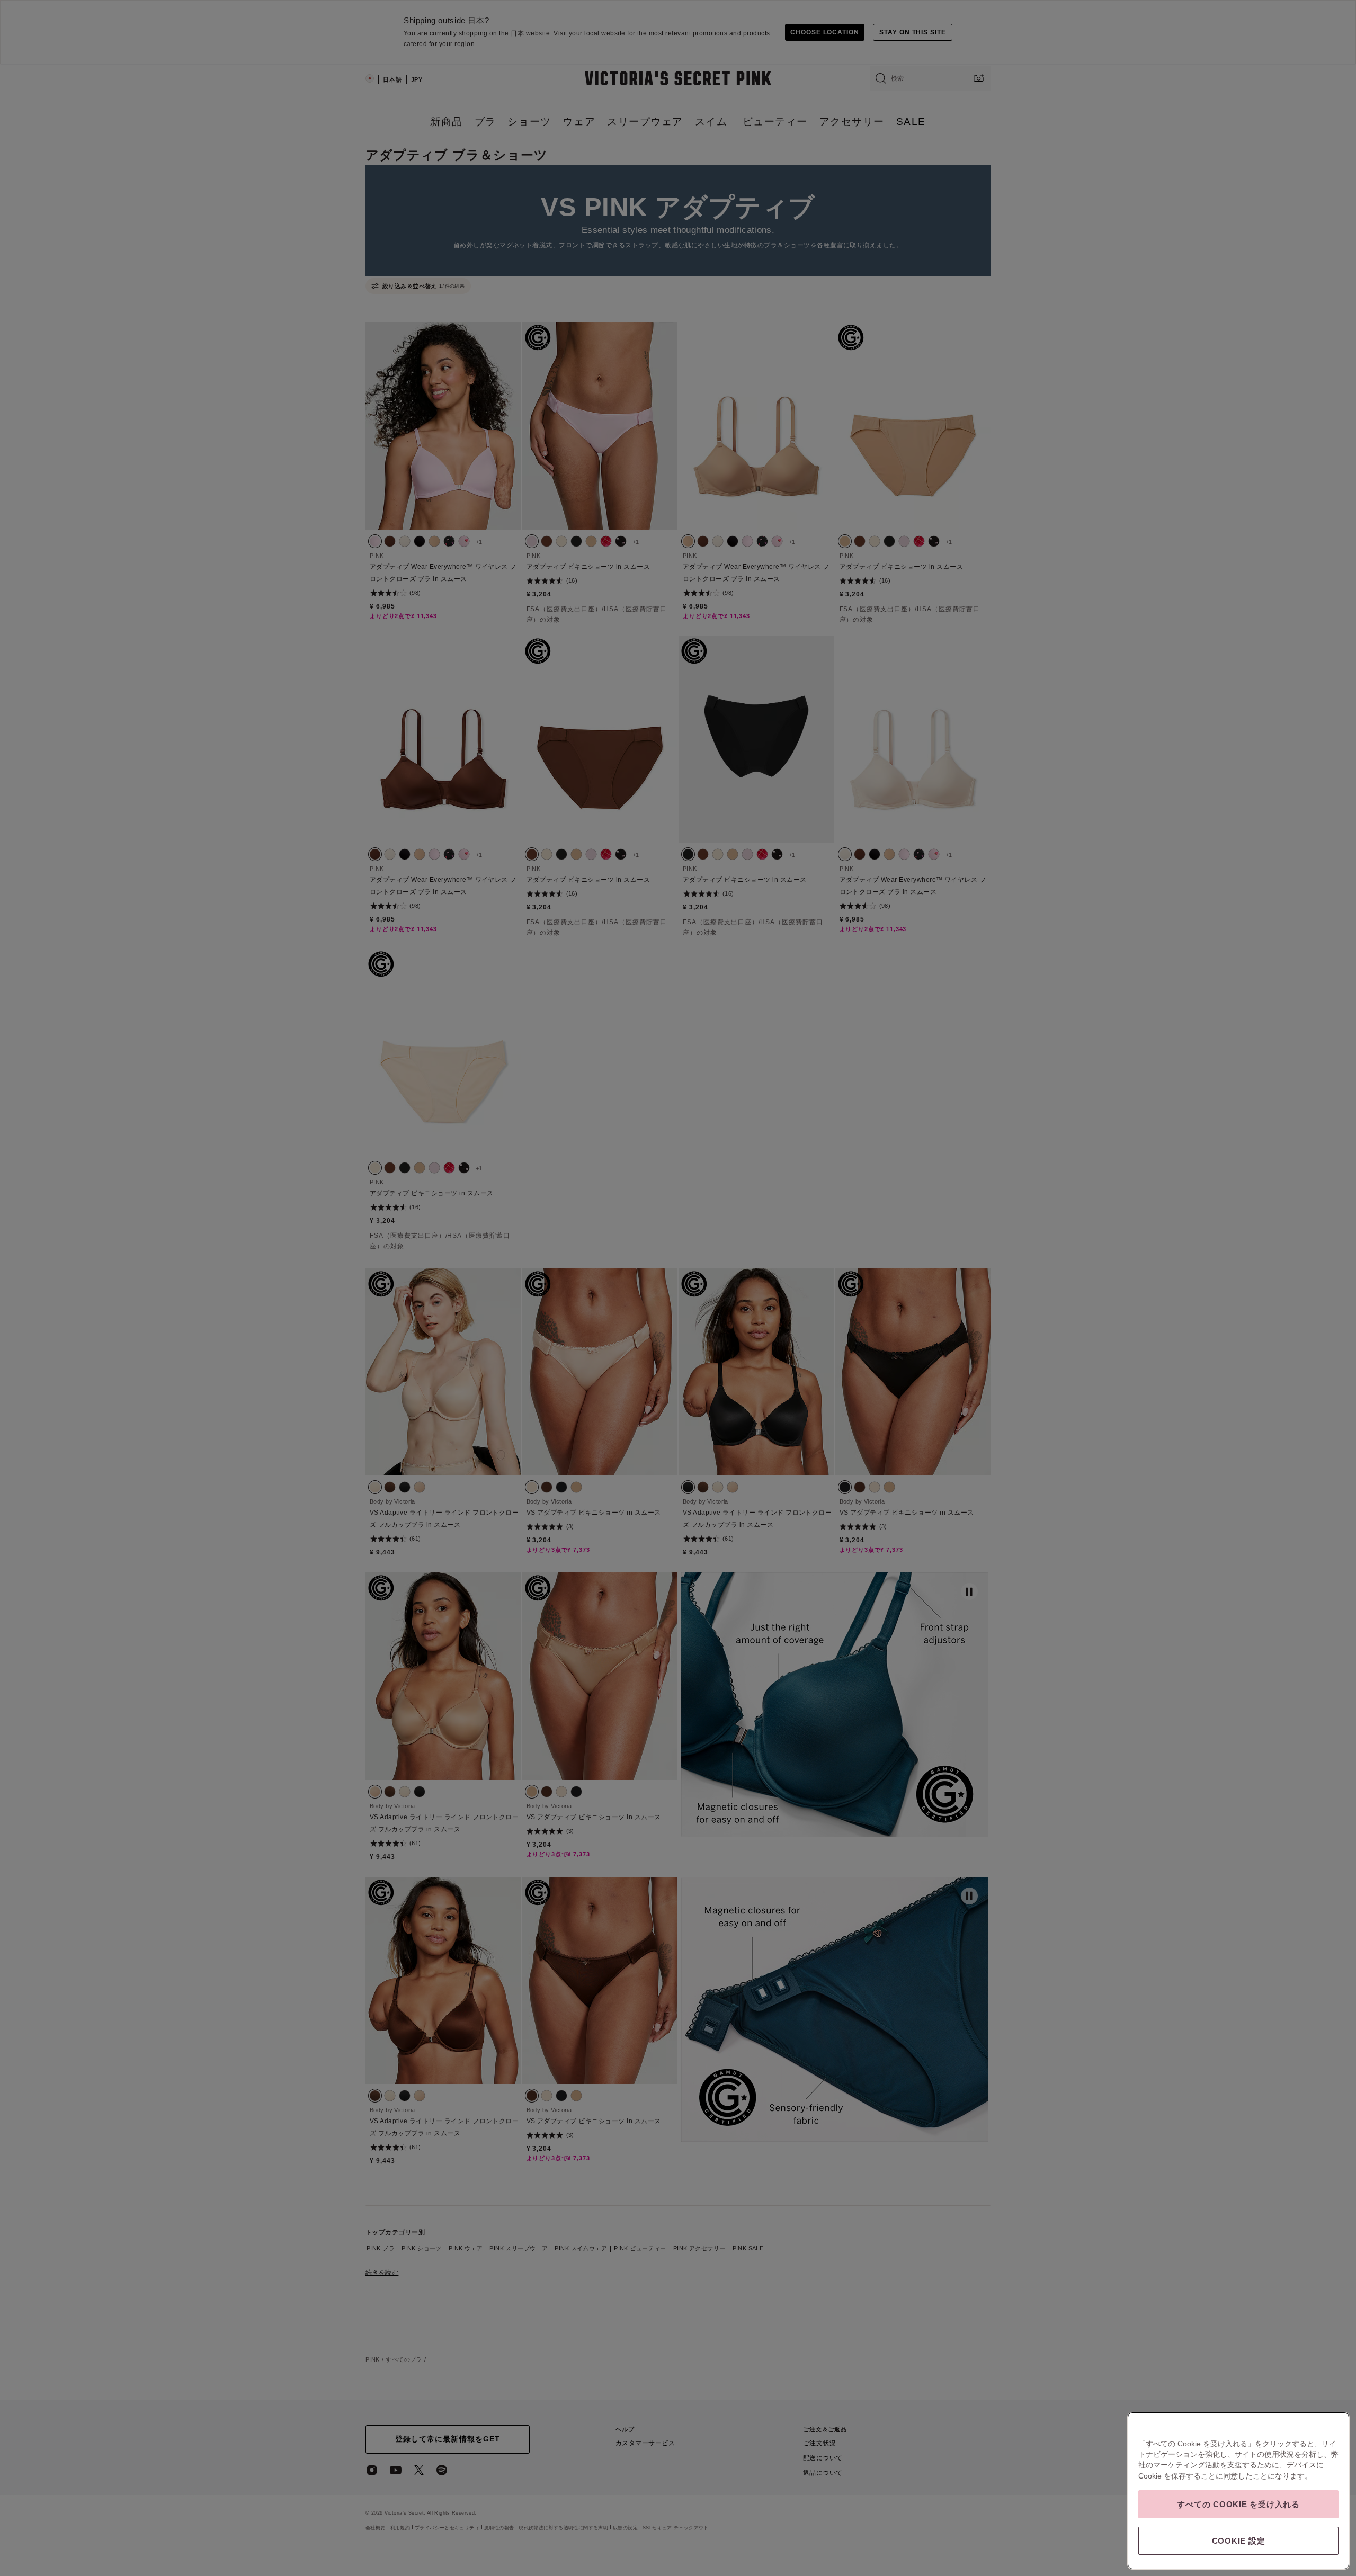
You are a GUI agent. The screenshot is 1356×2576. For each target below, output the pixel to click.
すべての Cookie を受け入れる (1238, 2504)
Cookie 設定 (1239, 2541)
